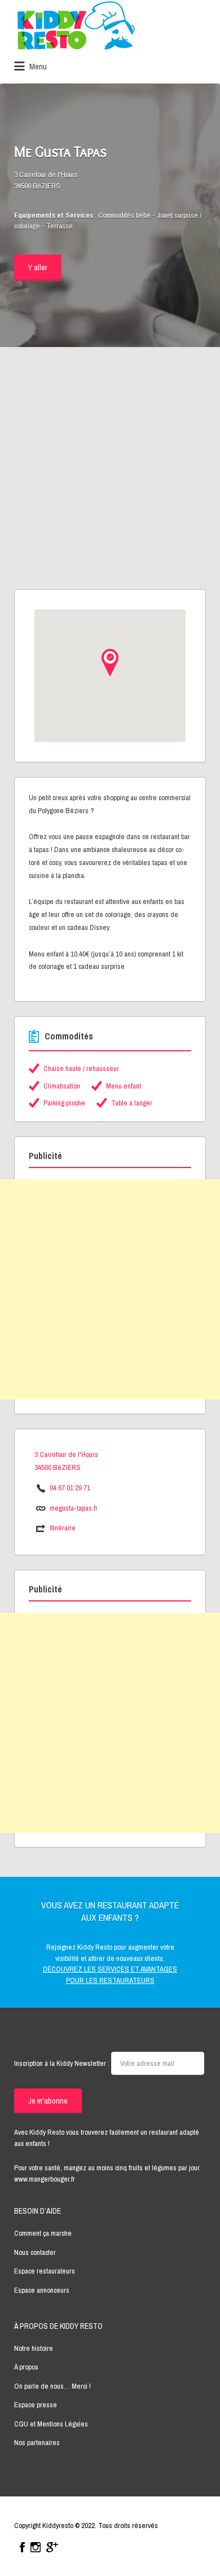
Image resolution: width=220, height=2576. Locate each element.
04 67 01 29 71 (70, 1488)
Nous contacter (35, 2252)
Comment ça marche (43, 2233)
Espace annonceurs (42, 2290)
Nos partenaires (37, 2443)
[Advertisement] (110, 473)
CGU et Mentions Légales (51, 2424)
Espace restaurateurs (45, 2271)
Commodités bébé (124, 215)
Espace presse (36, 2405)
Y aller (38, 267)
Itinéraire (63, 1528)
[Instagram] (36, 2547)
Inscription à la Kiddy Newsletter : (63, 2063)
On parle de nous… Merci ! (52, 2386)
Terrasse (60, 226)
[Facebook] (22, 2547)
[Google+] (52, 2547)
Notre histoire (34, 2348)
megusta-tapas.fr (74, 1508)
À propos (26, 2367)
